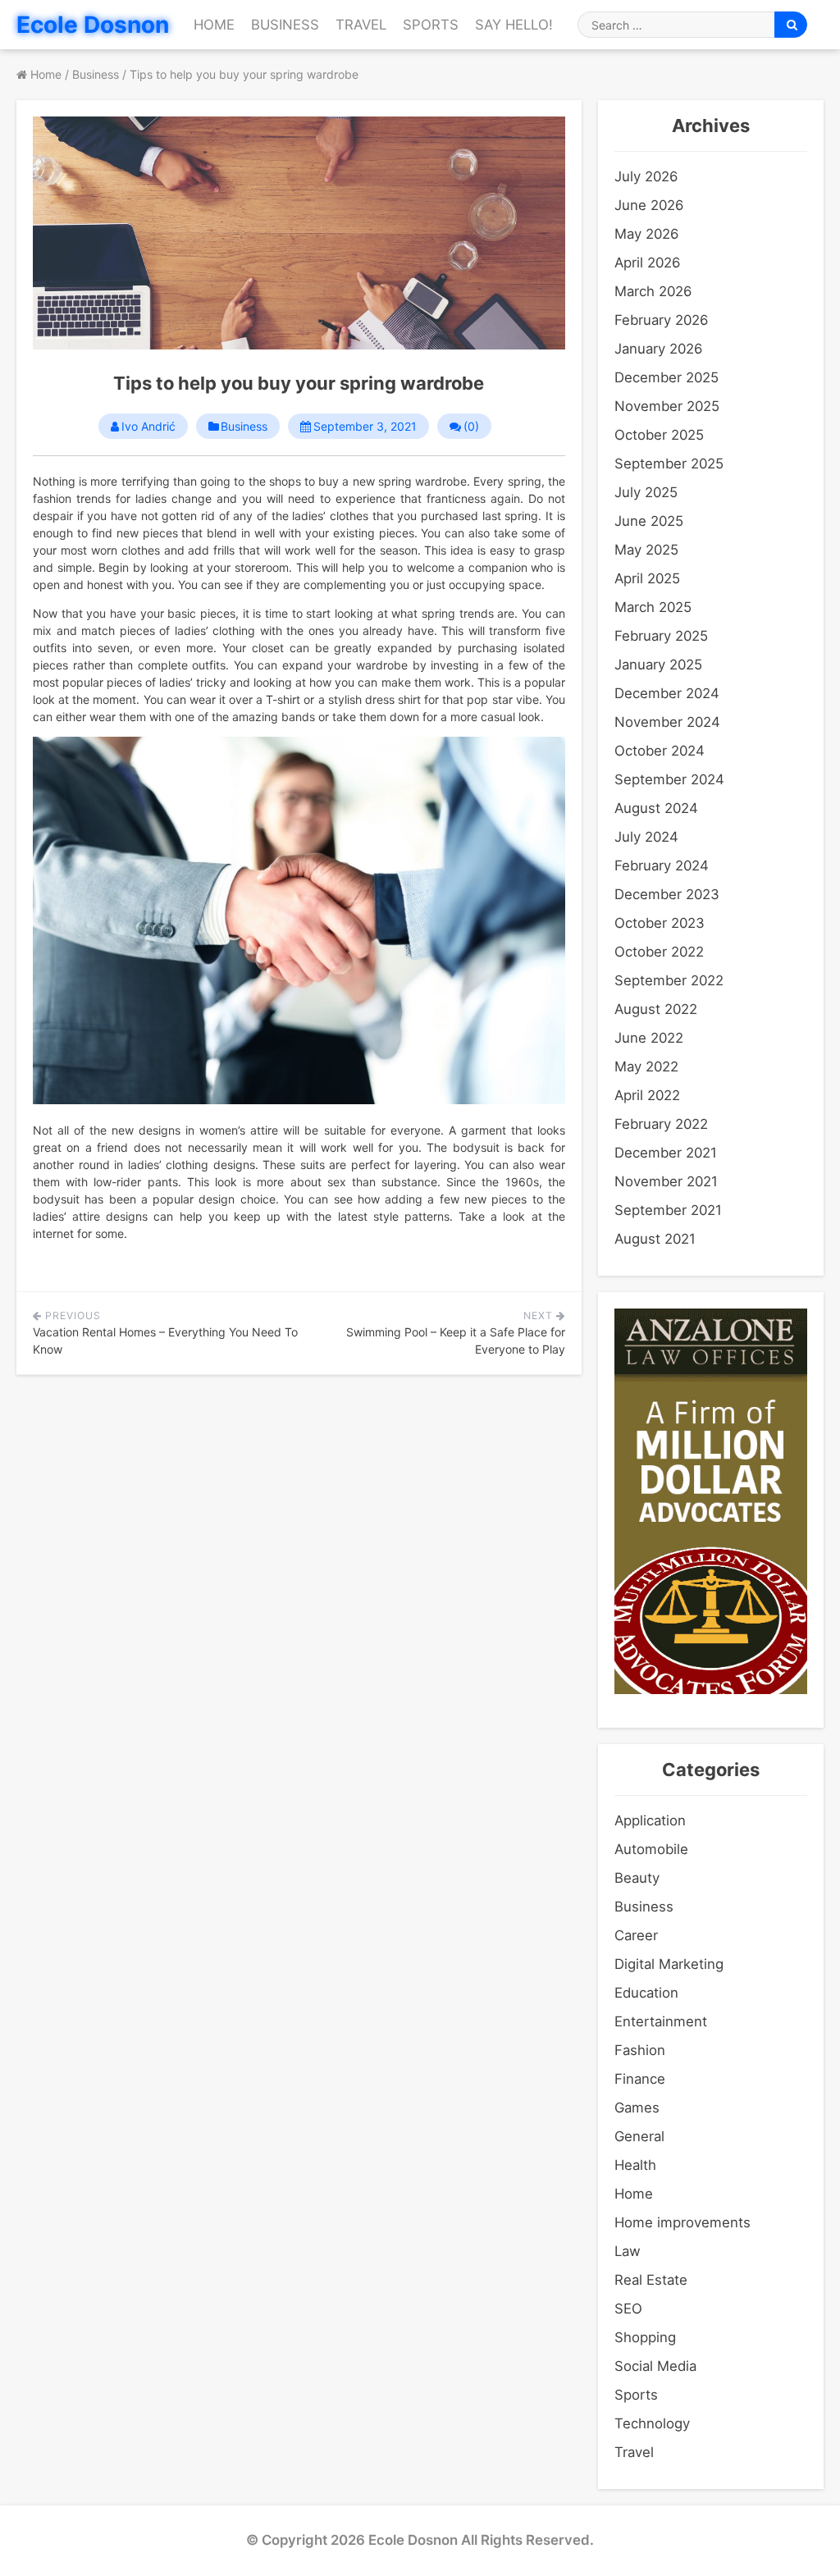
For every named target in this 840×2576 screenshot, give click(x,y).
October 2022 (659, 952)
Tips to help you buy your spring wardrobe (299, 383)
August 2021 (655, 1239)
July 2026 (646, 176)
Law (628, 2251)
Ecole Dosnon (93, 25)
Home (214, 25)
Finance (640, 2079)
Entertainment (661, 2021)
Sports (431, 25)
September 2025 (669, 464)
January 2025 (658, 665)
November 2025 (667, 406)
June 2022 (649, 1038)
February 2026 (661, 320)
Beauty (637, 1878)
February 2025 (661, 636)
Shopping (645, 2337)
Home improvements (682, 2222)
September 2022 (669, 980)
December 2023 (667, 894)
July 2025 (646, 492)
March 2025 (653, 607)
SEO (628, 2309)
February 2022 (661, 1124)
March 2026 (653, 291)
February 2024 (662, 866)
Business (285, 25)
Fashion (640, 2050)
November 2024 (667, 722)
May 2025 (646, 550)
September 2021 (668, 1210)
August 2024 (656, 808)
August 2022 (656, 1009)
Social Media (655, 2366)
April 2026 (647, 263)
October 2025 (659, 435)
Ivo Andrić (148, 427)
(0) (471, 427)
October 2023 (660, 923)
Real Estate (651, 2280)
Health (635, 2165)
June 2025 (649, 521)
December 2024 (667, 693)
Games (637, 2108)
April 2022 (647, 1095)
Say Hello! (514, 25)
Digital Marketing (669, 1964)
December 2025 (667, 377)
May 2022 (646, 1066)
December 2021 (666, 1153)
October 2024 (660, 751)
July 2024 (646, 837)
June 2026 (649, 205)
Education (646, 1993)
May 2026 (646, 234)
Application (650, 1820)
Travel (361, 25)
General (639, 2136)
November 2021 (666, 1181)
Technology (652, 2423)
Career (636, 1935)
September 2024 (669, 779)
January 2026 (658, 349)
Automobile (651, 1849)
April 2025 (647, 578)
